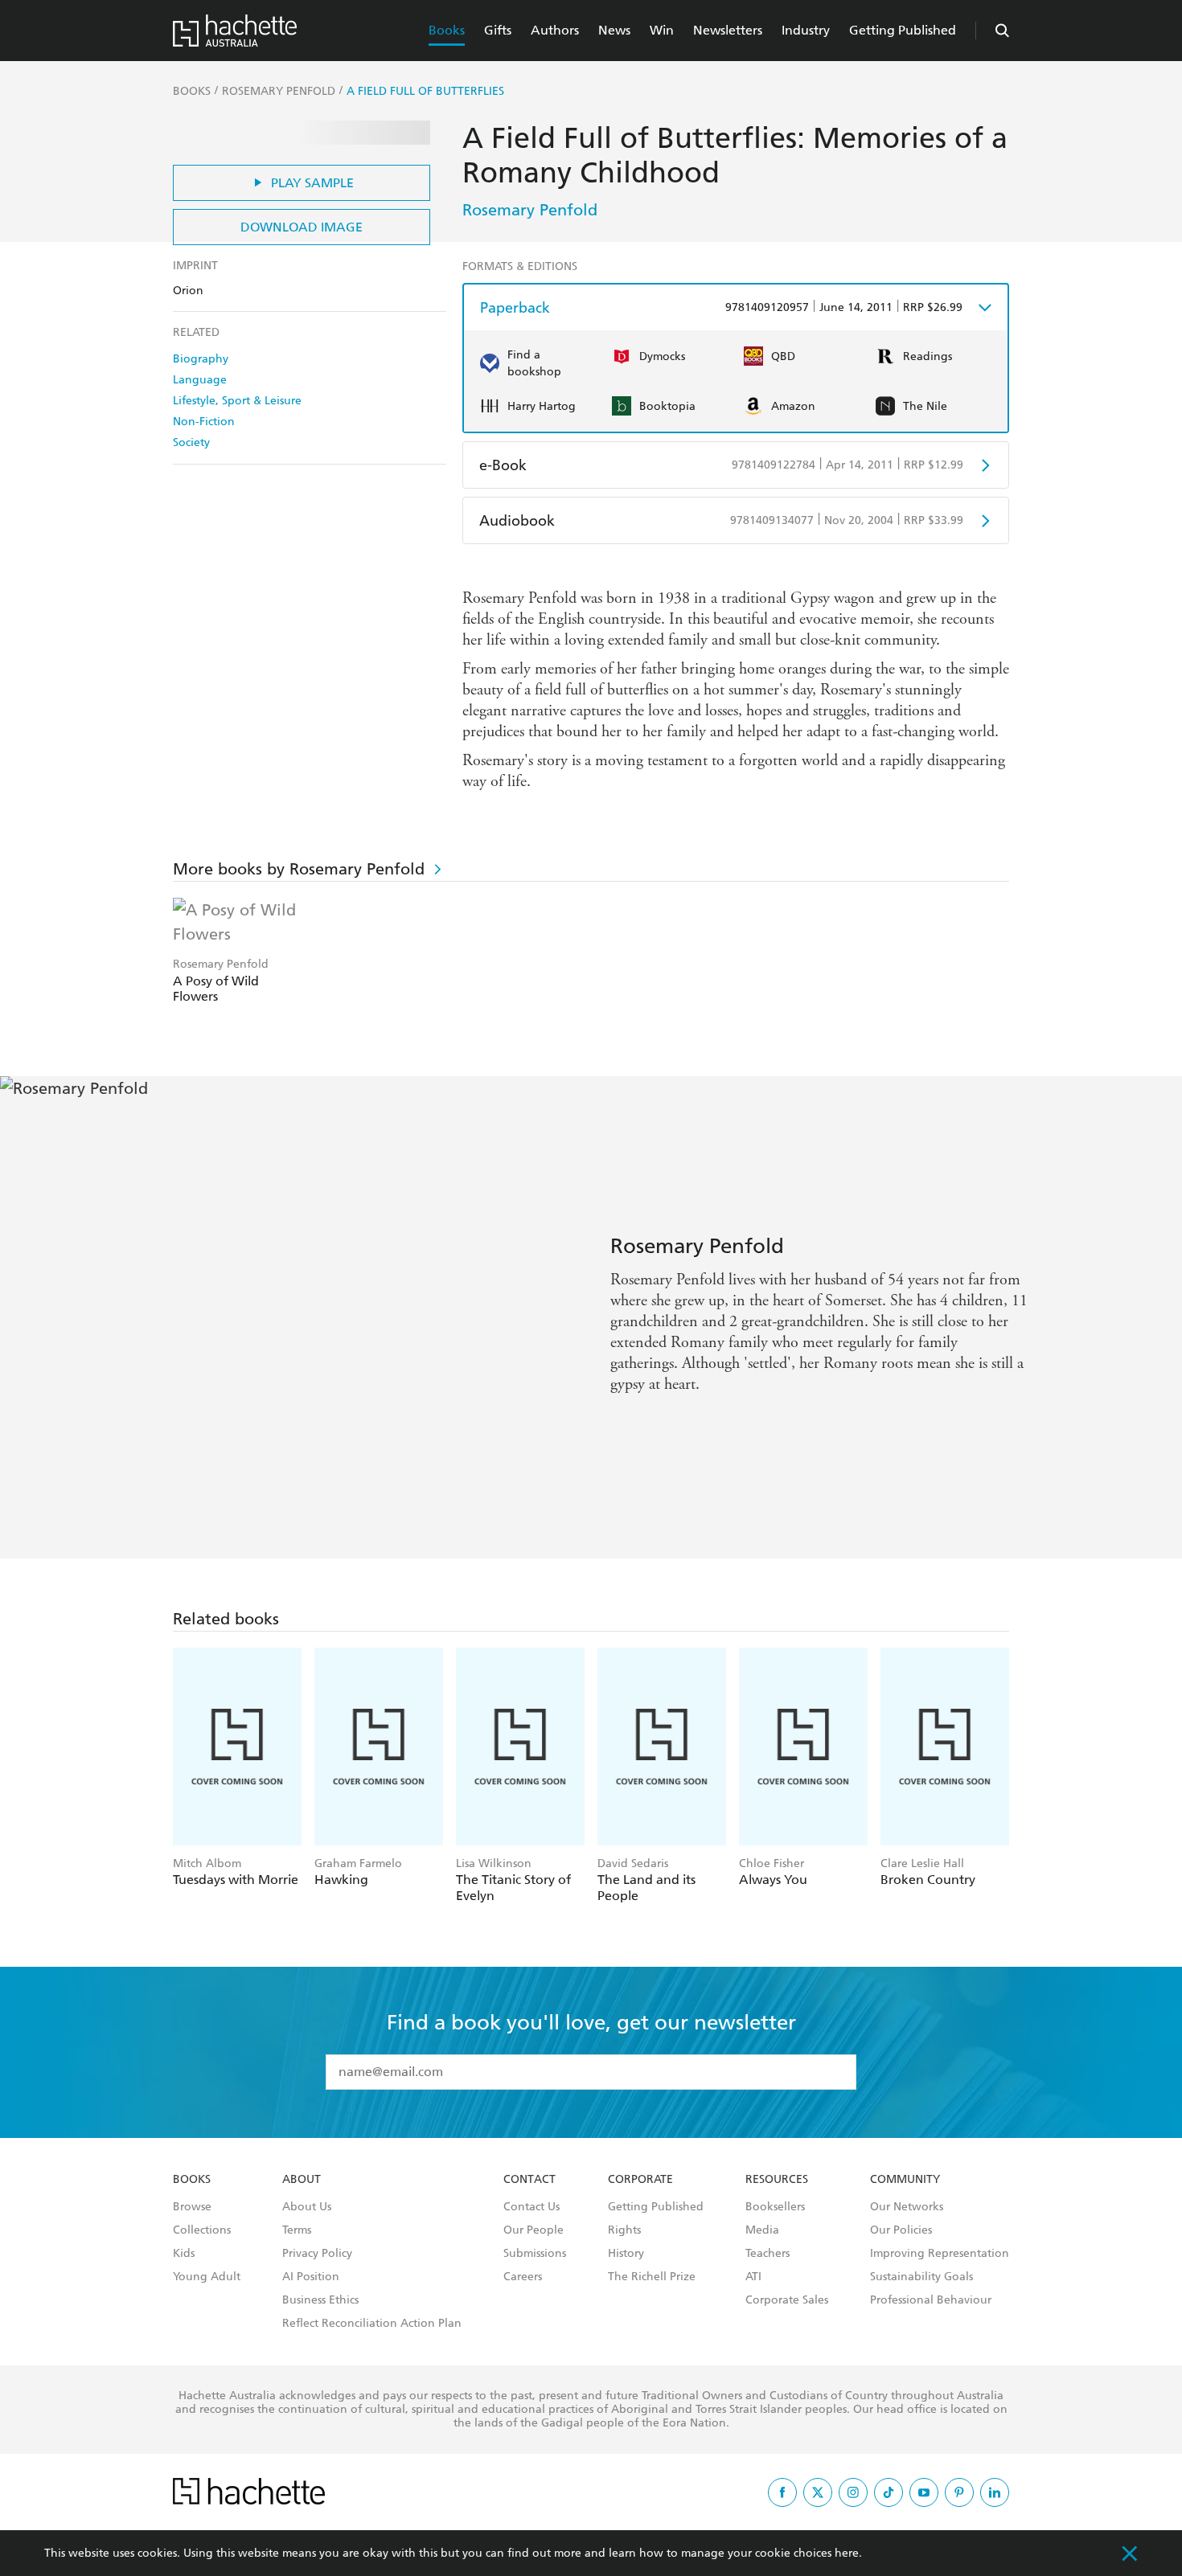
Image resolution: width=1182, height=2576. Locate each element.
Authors (555, 30)
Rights (624, 2230)
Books (447, 30)
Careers (523, 2277)
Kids (184, 2254)
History (626, 2254)
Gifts (498, 30)
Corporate (640, 2180)
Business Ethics (320, 2300)
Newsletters (728, 30)
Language (200, 380)
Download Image (302, 227)
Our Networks (907, 2207)
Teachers (767, 2254)
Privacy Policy (317, 2254)
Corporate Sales (787, 2300)
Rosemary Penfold (530, 210)
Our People (534, 2230)
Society (191, 442)
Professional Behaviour (931, 2300)
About (302, 2180)
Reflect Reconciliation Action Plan (372, 2324)
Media (762, 2230)
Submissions (535, 2254)
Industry (806, 30)
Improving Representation (940, 2254)
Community (905, 2180)
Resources (777, 2180)
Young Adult (207, 2277)
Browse (192, 2207)
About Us (307, 2207)
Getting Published (903, 30)
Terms (297, 2230)
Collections (202, 2230)
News (614, 30)
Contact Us (531, 2207)
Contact (529, 2180)
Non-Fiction (204, 422)
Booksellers (775, 2207)
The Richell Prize (652, 2277)
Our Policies (901, 2230)
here (847, 2553)
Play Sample (312, 183)
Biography (201, 359)
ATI (753, 2277)
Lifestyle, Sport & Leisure (237, 401)
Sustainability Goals (921, 2277)
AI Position (311, 2277)
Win (662, 30)
